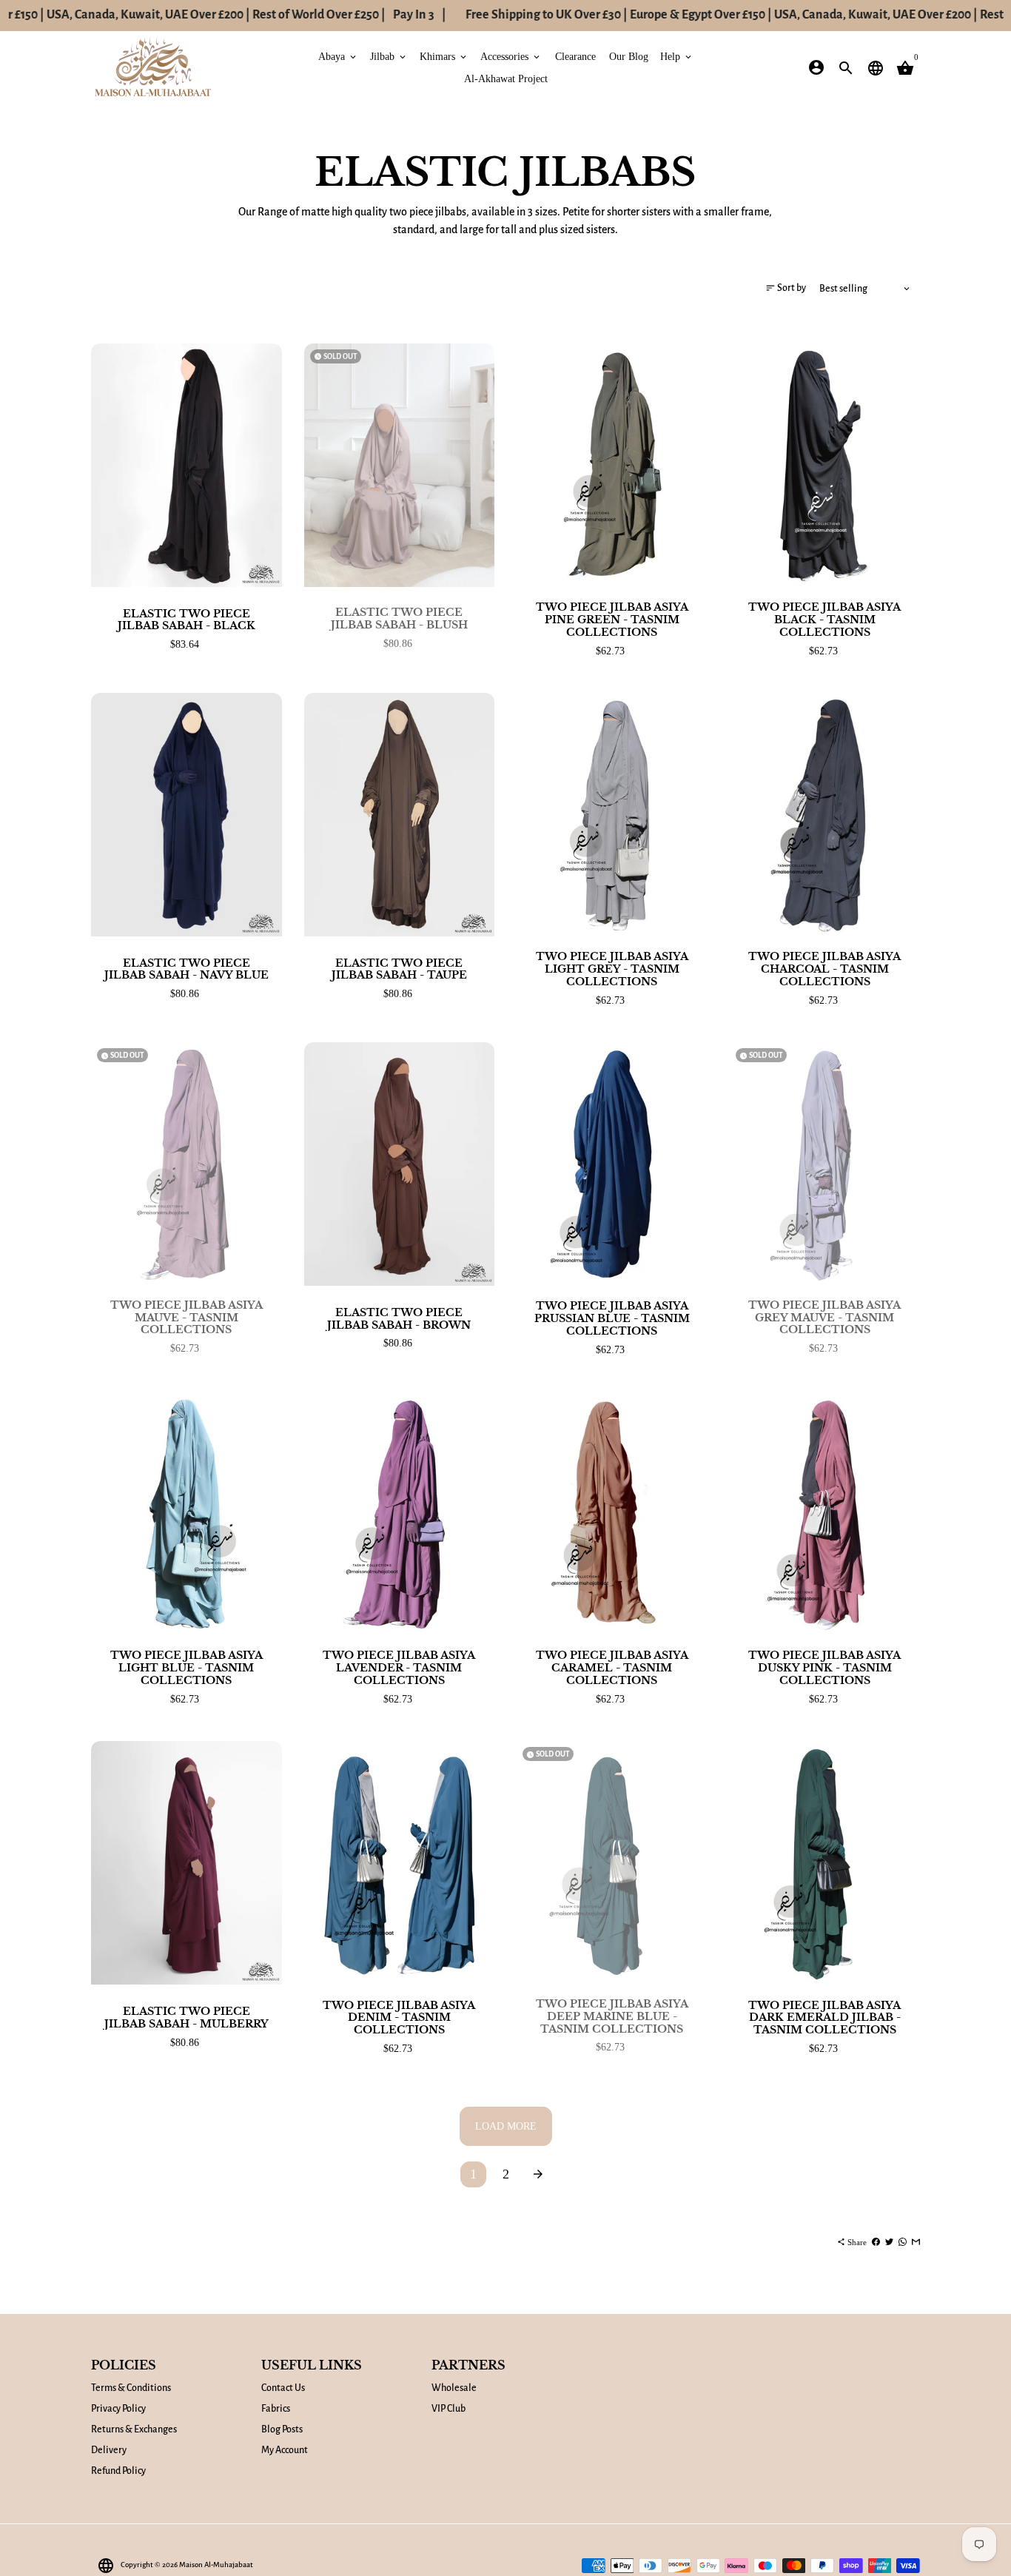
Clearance (575, 56)
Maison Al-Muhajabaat (216, 2565)
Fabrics (276, 2409)
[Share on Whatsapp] (903, 2242)
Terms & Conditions (131, 2388)
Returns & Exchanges (134, 2429)
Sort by (786, 287)
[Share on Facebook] (876, 2242)
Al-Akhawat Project (506, 78)
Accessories (511, 56)
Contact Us (283, 2388)
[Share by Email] (916, 2242)
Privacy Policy (118, 2409)
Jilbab (389, 56)
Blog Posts (282, 2429)
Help (677, 56)
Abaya (338, 56)
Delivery (109, 2450)
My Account (285, 2450)
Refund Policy (118, 2471)
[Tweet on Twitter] (889, 2242)
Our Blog (629, 56)
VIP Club (449, 2409)
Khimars (444, 56)
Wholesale (454, 2388)
